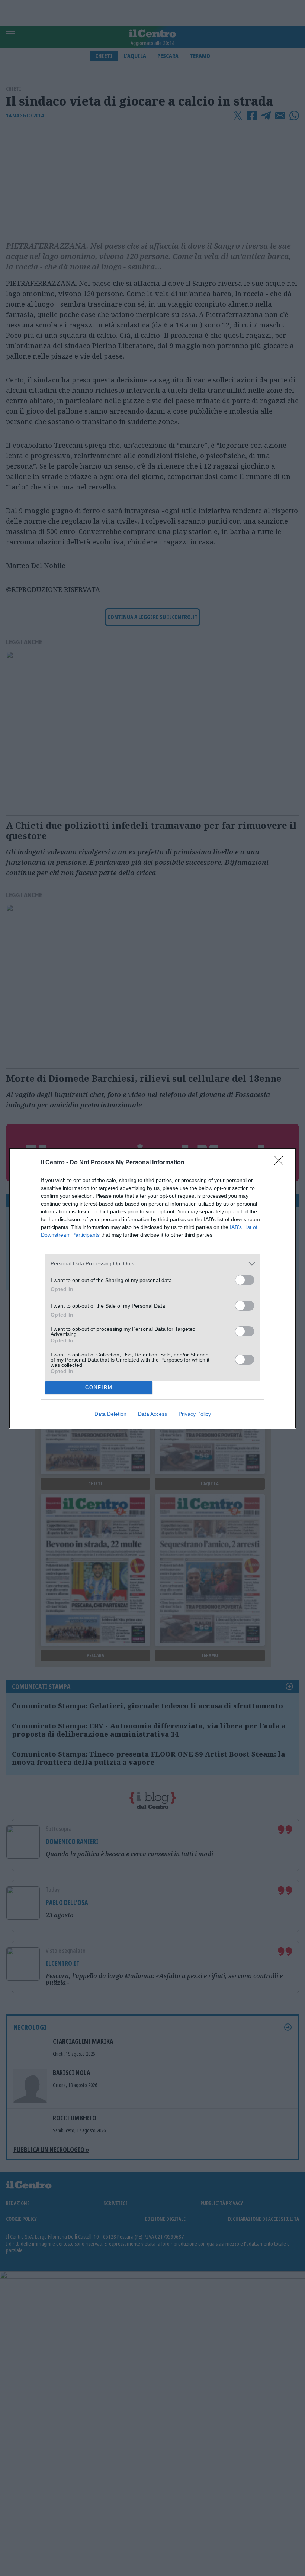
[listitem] (152, 1264)
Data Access (152, 1414)
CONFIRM (99, 1387)
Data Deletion (110, 1414)
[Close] (281, 1163)
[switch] (245, 1280)
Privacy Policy (195, 1414)
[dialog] (152, 1288)
